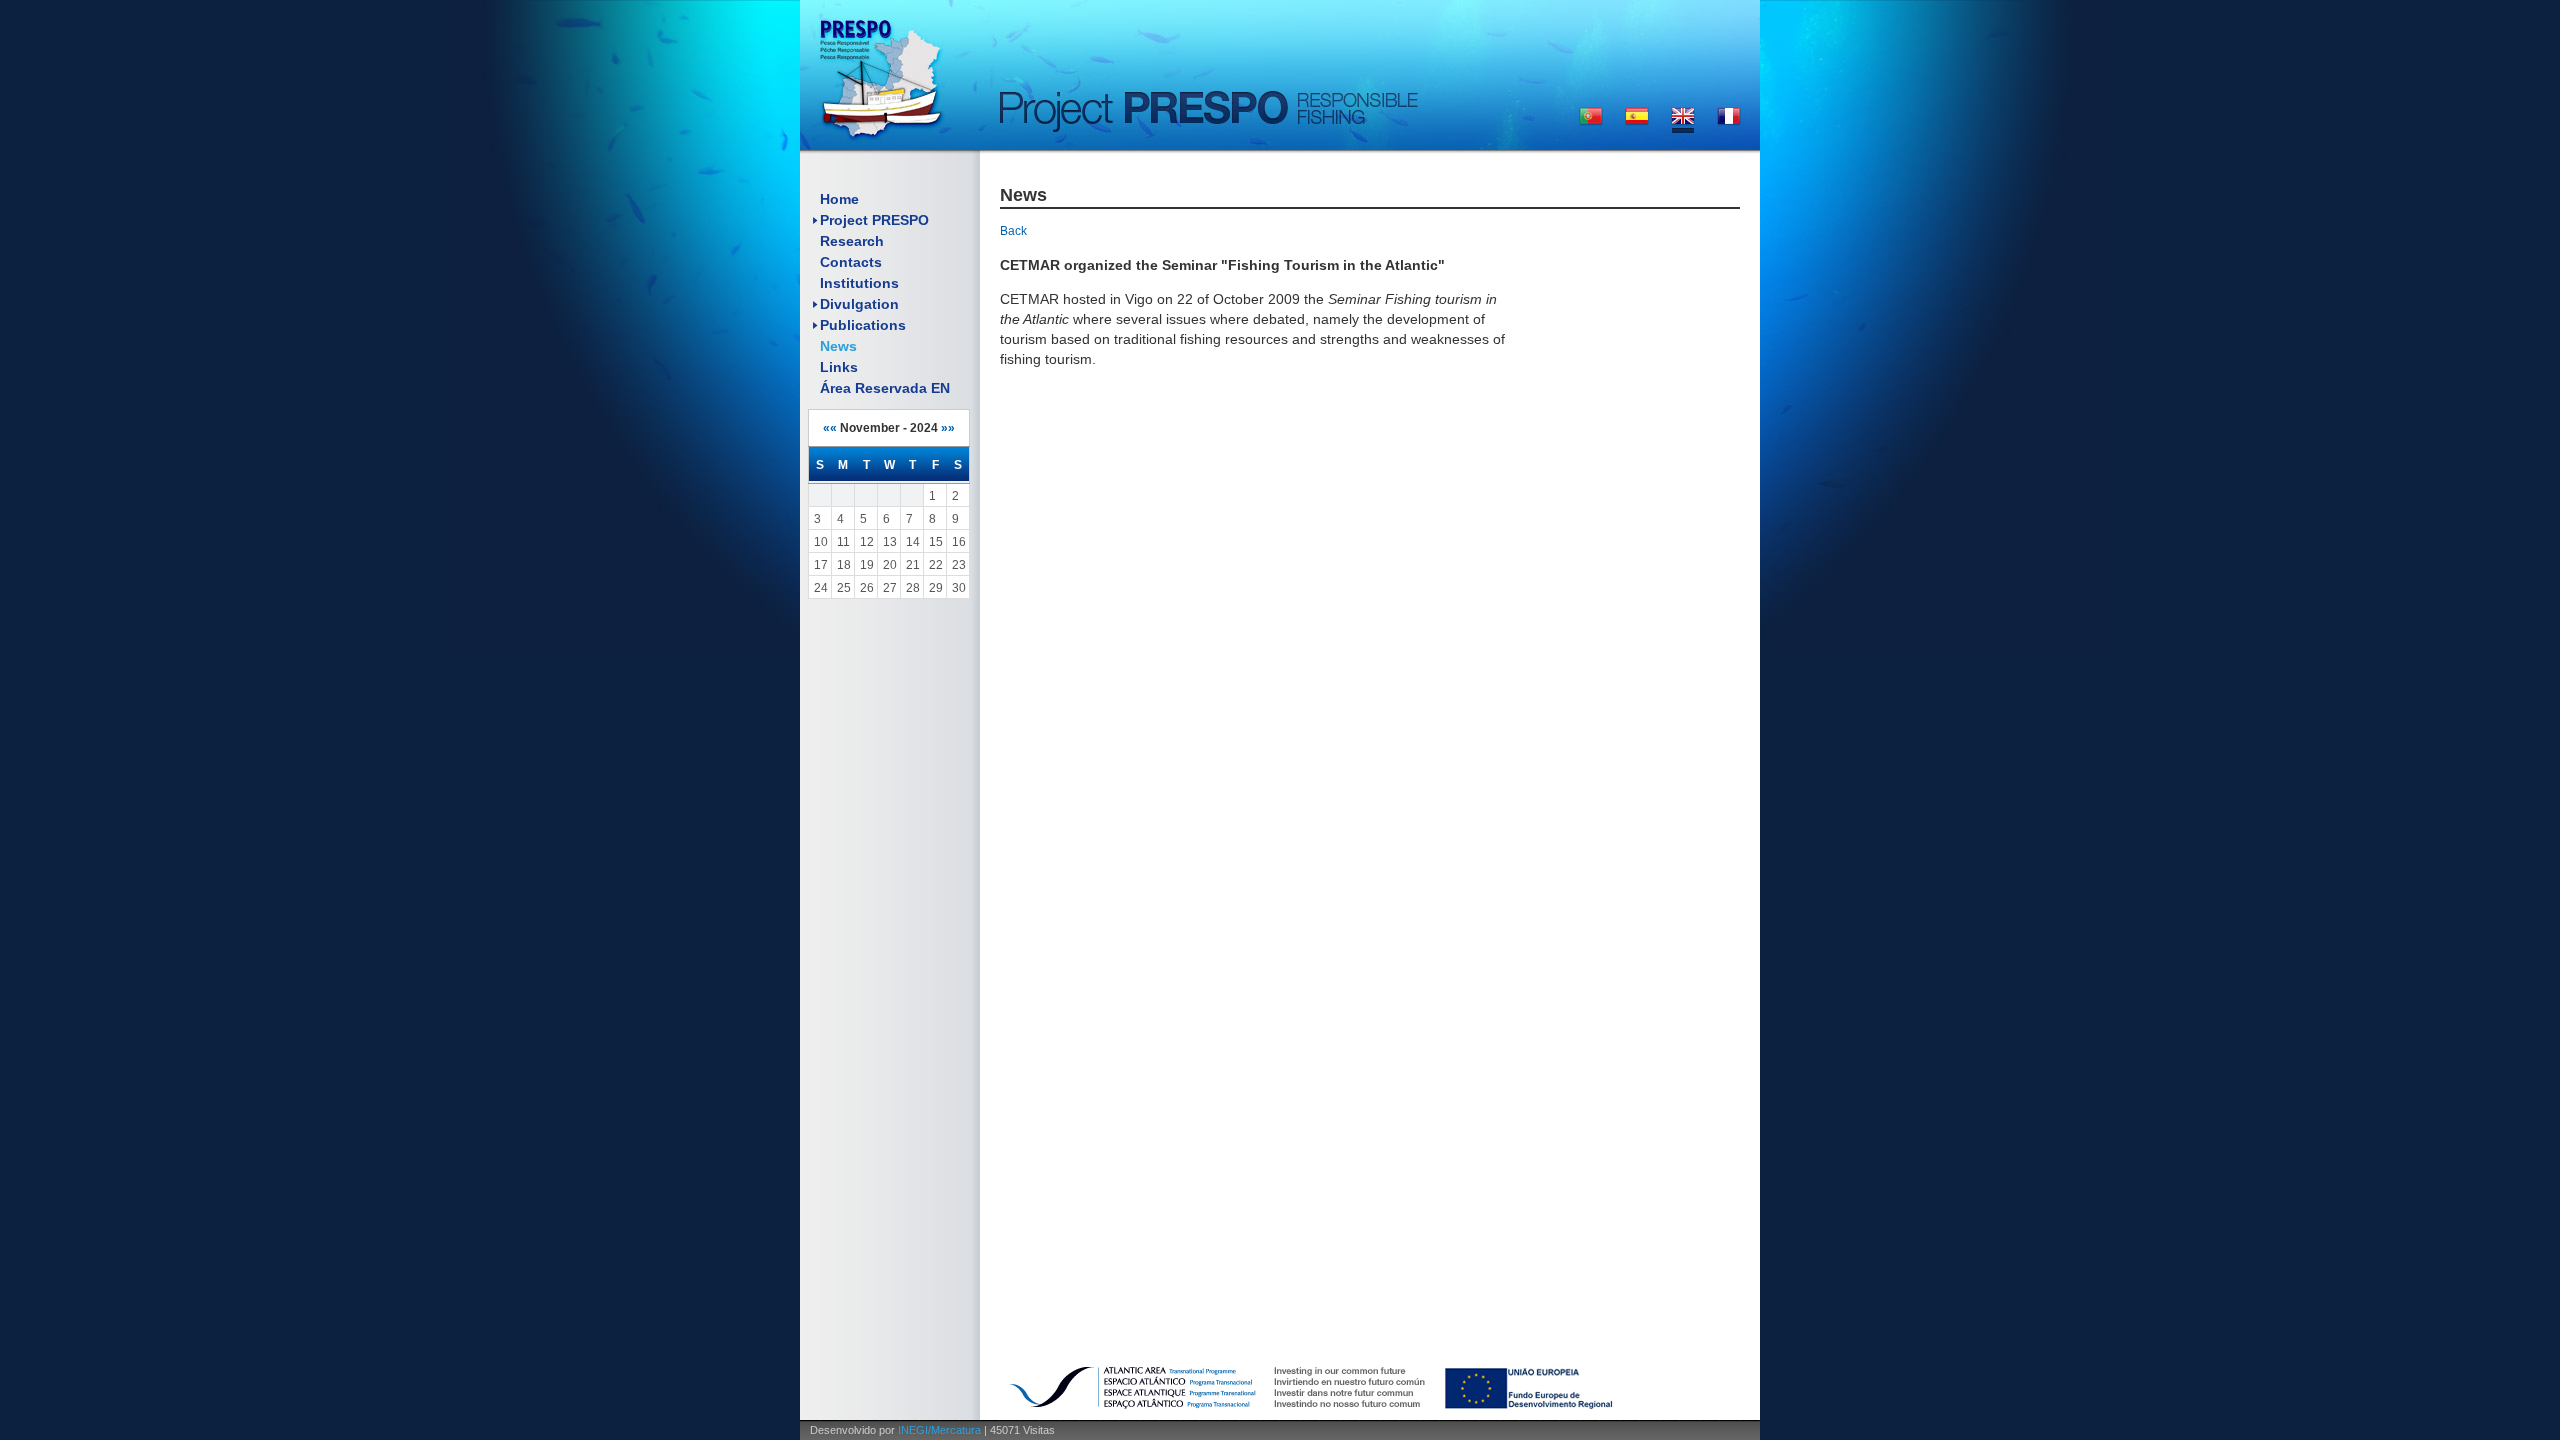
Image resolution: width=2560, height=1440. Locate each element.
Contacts (851, 262)
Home (839, 199)
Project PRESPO (874, 220)
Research (852, 241)
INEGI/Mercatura (939, 1430)
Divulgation (859, 304)
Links (839, 367)
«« (830, 428)
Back (1013, 231)
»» (948, 428)
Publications (863, 325)
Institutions (859, 283)
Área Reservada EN (885, 388)
